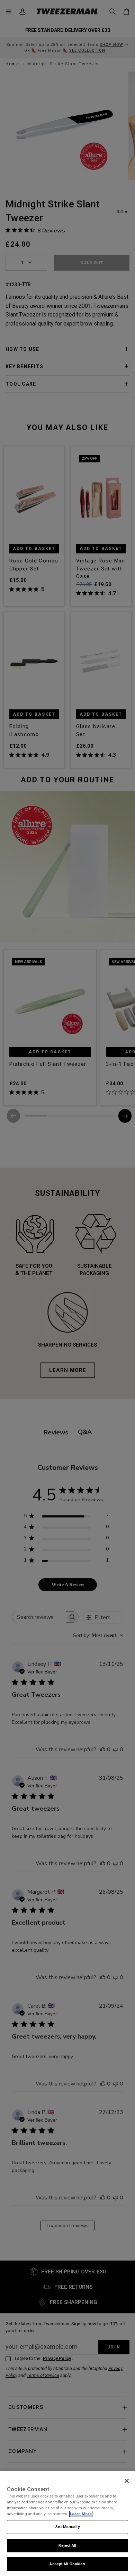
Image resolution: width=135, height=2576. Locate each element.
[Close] (127, 2481)
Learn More (81, 2514)
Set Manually (67, 2527)
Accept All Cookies (67, 2564)
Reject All (67, 2545)
